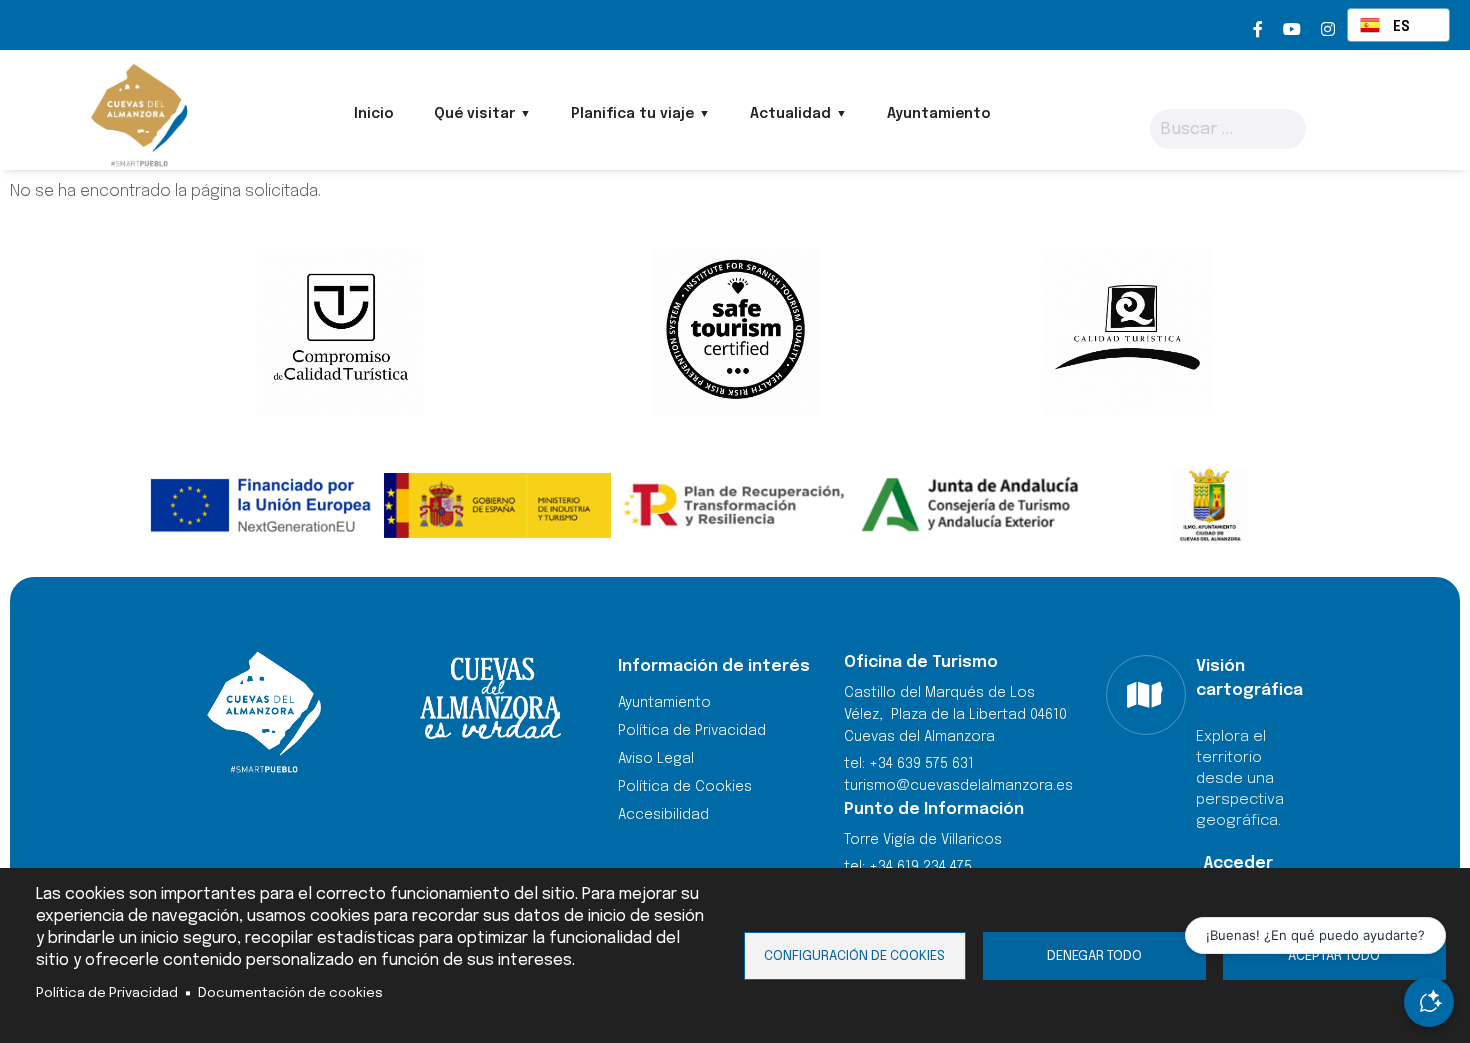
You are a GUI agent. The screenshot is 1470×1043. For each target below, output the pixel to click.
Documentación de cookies (290, 993)
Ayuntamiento (939, 114)
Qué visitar (474, 114)
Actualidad (790, 114)
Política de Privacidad (107, 993)
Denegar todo (1094, 956)
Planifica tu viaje (632, 114)
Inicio (374, 114)
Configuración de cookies (854, 956)
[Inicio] (137, 115)
